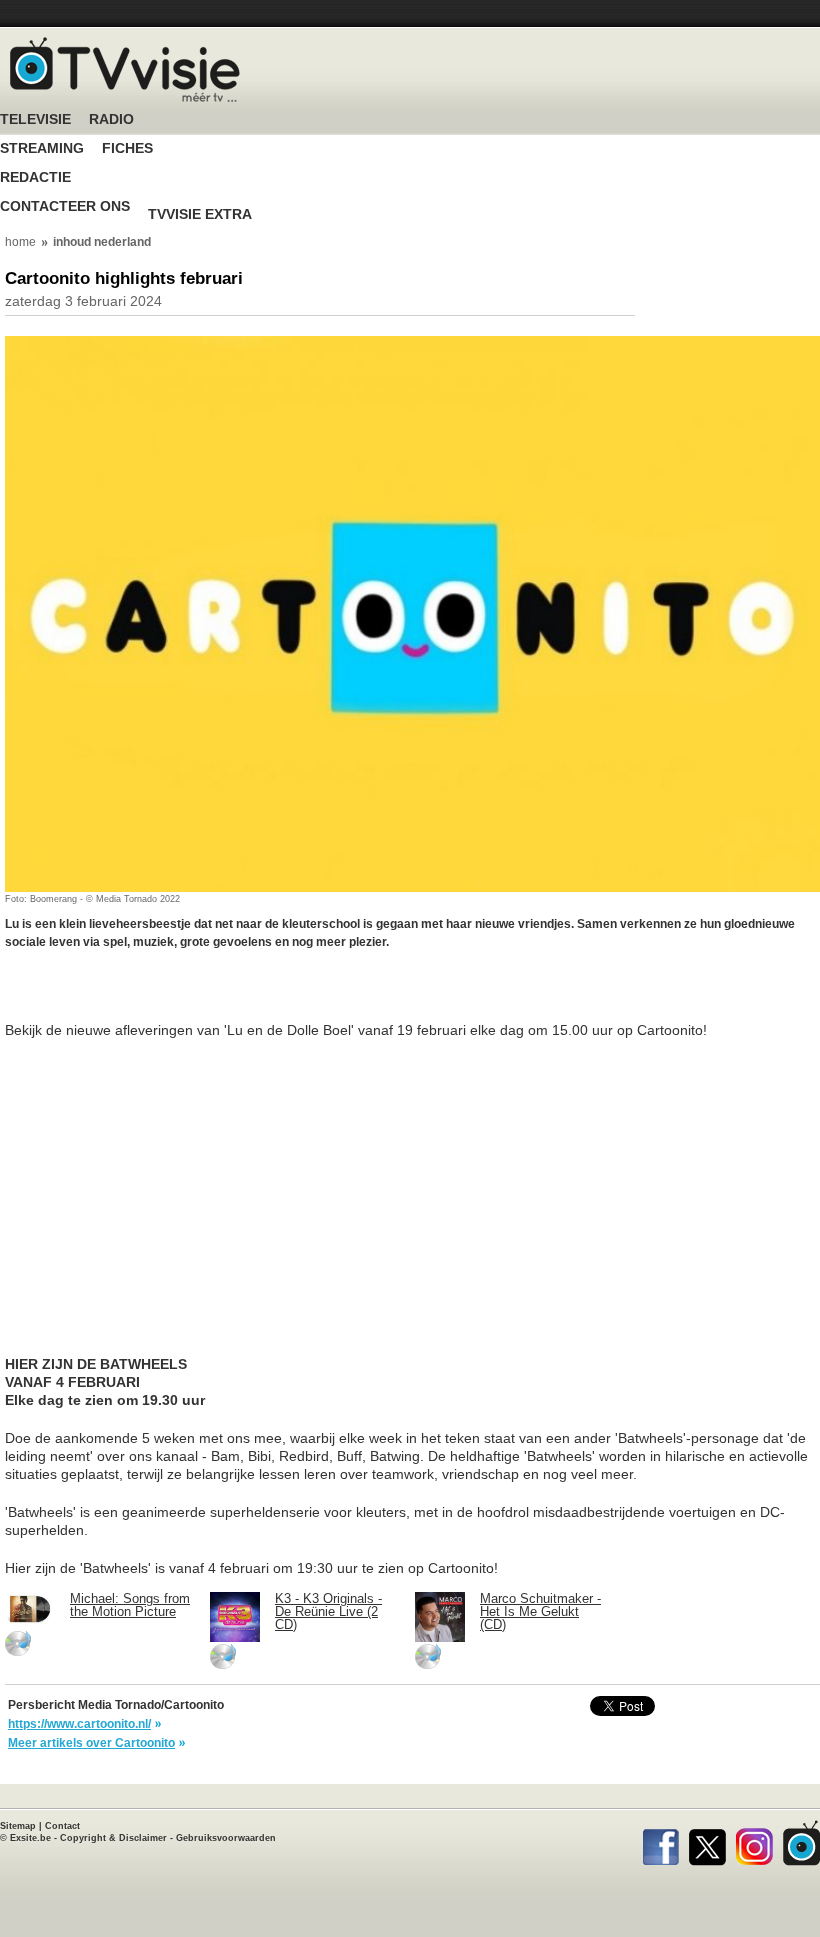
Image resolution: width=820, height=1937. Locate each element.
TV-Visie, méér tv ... (125, 69)
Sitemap (18, 1826)
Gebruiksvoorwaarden (226, 1838)
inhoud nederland (102, 242)
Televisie (35, 119)
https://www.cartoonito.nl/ (79, 1724)
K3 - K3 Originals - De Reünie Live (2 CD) (328, 1611)
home (20, 242)
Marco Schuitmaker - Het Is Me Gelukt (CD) (540, 1611)
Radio (111, 119)
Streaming (42, 148)
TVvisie (801, 1843)
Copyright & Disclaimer (113, 1838)
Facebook (660, 1843)
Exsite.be (30, 1838)
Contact (62, 1826)
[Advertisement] (165, 996)
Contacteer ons (65, 206)
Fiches (127, 148)
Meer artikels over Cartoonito (91, 1743)
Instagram (754, 1843)
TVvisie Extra (200, 214)
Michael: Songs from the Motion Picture (130, 1605)
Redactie (35, 177)
